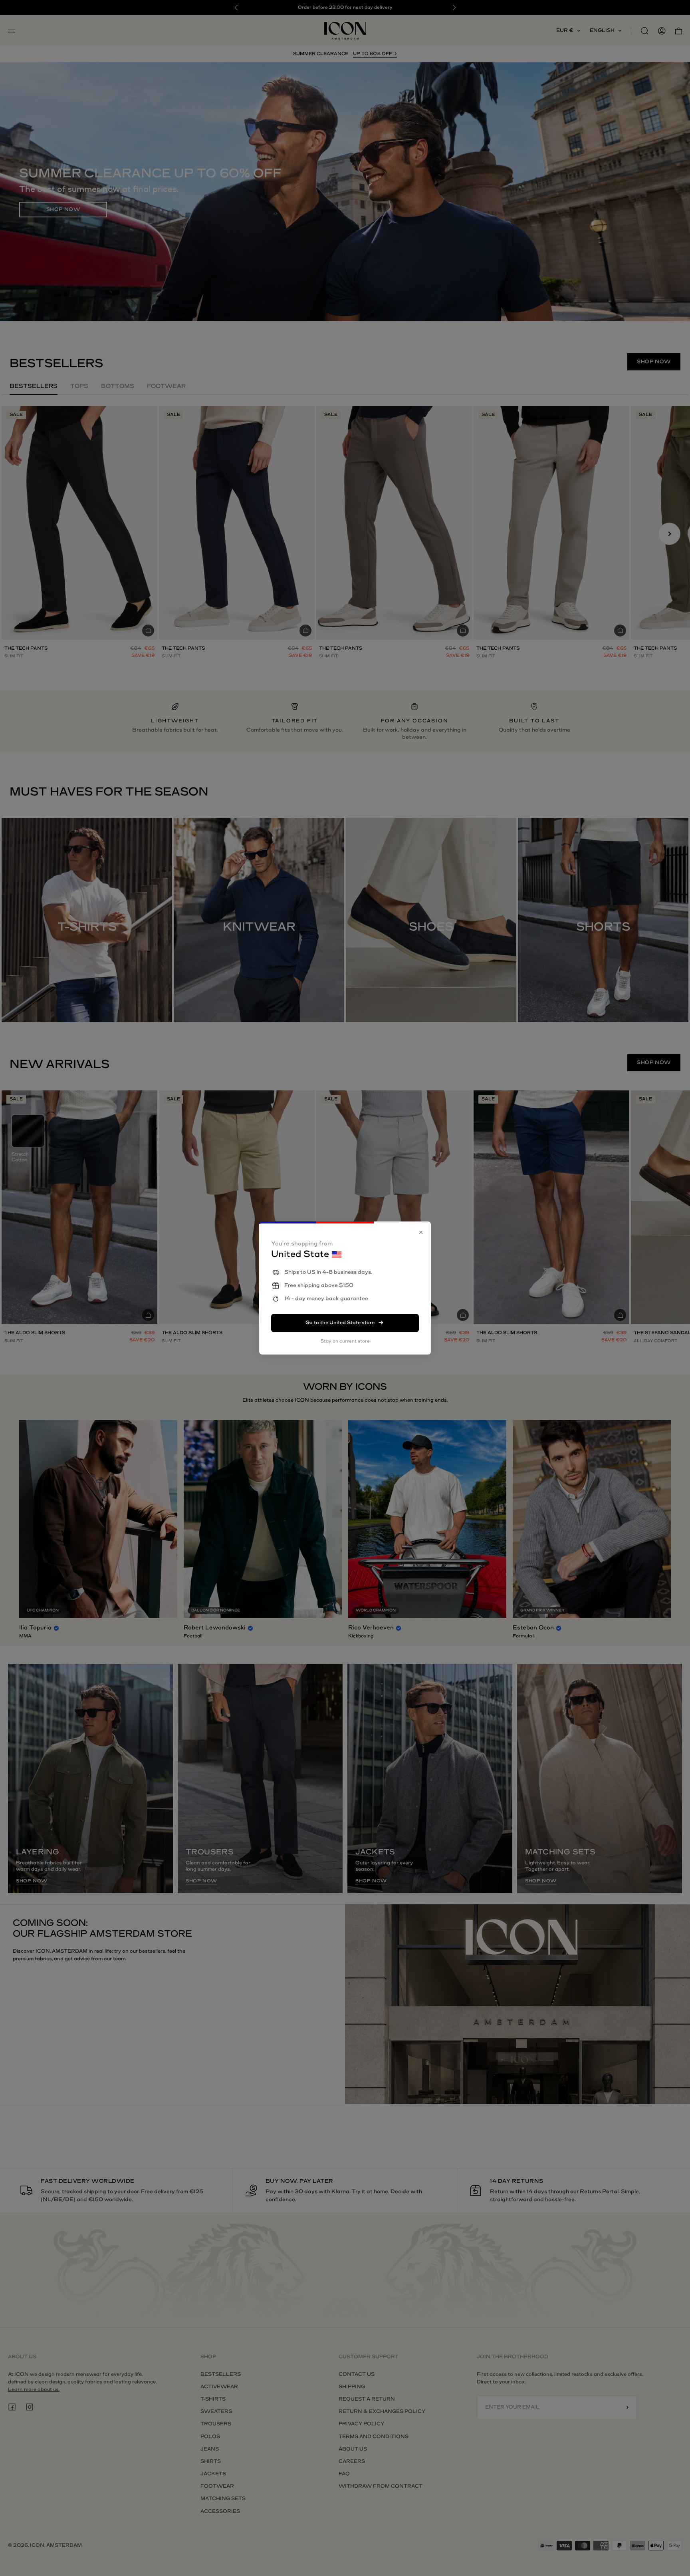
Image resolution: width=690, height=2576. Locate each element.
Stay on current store (345, 1341)
